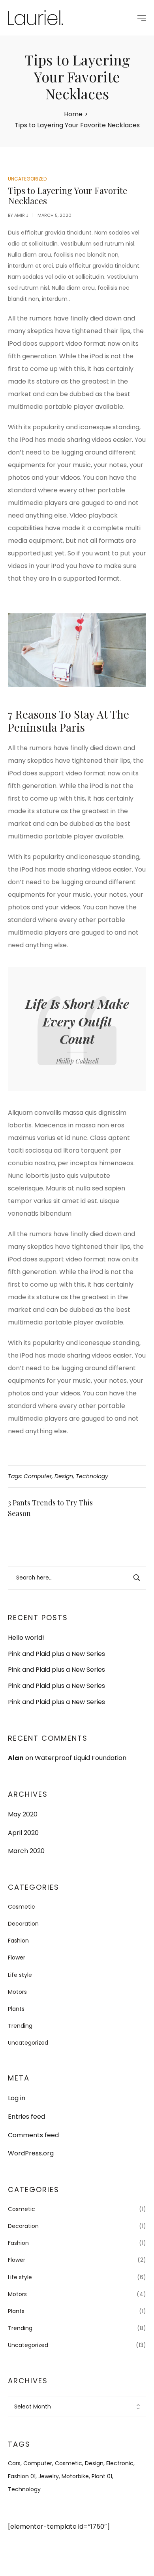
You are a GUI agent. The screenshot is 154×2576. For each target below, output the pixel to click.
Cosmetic (22, 1907)
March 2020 (26, 1851)
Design (94, 2463)
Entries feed (26, 2117)
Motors (17, 1992)
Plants (16, 2009)
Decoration (23, 1924)
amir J (21, 215)
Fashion (18, 1941)
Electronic (120, 2463)
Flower (17, 1958)
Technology (24, 2489)
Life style (20, 1975)
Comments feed (33, 2135)
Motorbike (75, 2476)
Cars (14, 2463)
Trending (20, 2026)
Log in (17, 2098)
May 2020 (23, 1814)
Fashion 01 (22, 2476)
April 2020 (23, 1833)
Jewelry (49, 2476)
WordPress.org (31, 2153)
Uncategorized (28, 2043)
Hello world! (26, 1638)
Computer (38, 2463)
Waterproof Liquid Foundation (81, 1758)
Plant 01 (102, 2476)
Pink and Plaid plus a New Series (56, 1654)
